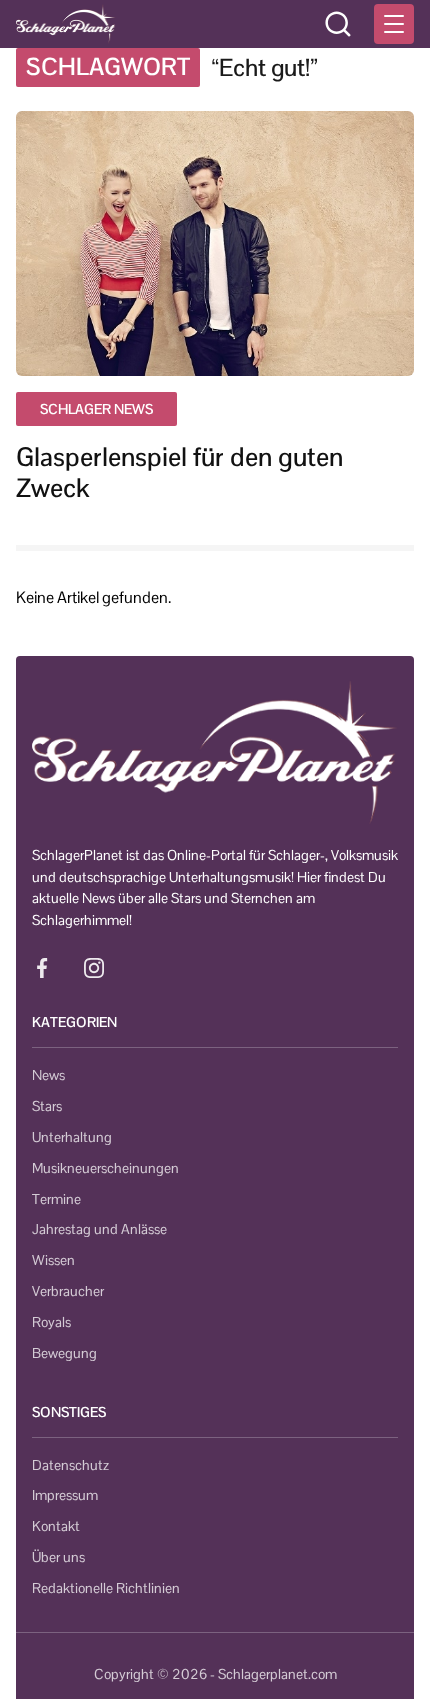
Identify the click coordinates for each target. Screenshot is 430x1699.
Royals (51, 1322)
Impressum (65, 1495)
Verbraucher (68, 1291)
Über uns (58, 1557)
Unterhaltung (72, 1137)
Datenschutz (70, 1465)
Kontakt (56, 1526)
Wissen (53, 1260)
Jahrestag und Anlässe (99, 1229)
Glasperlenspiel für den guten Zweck (179, 473)
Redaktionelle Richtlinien (106, 1588)
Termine (56, 1199)
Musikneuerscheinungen (105, 1168)
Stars (47, 1106)
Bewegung (64, 1353)
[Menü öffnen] (394, 24)
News (48, 1075)
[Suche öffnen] (338, 24)
